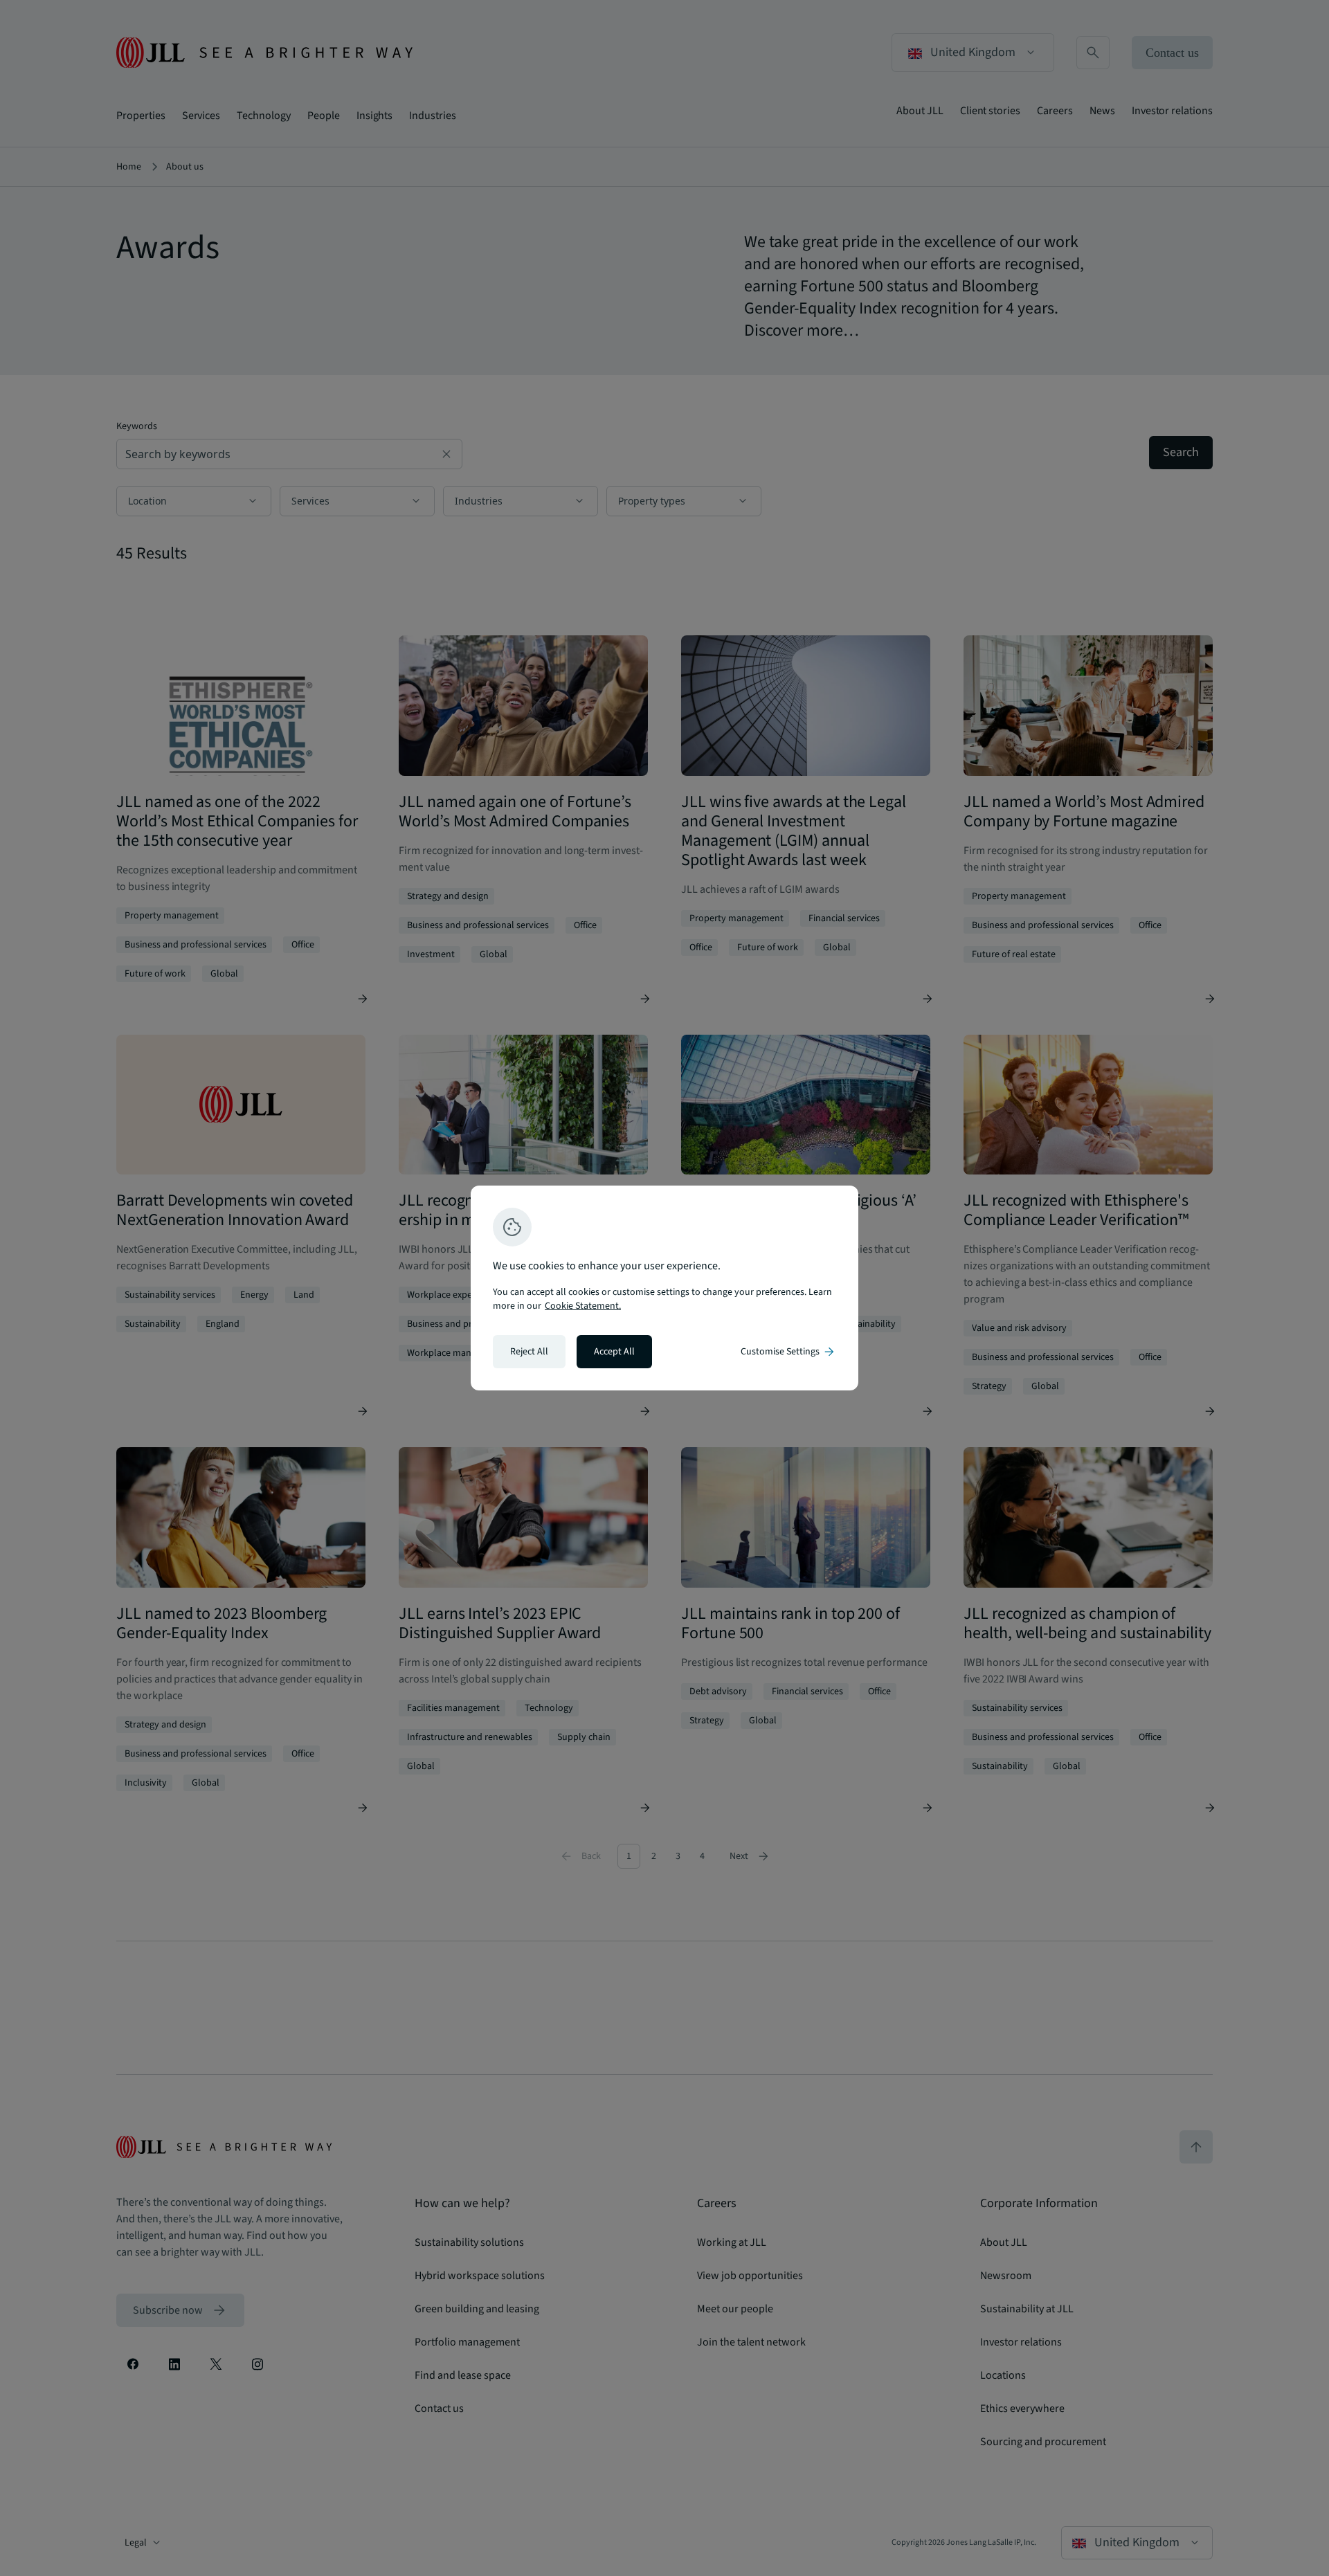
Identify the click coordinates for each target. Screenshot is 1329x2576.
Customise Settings (788, 1352)
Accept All (614, 1352)
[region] (664, 1288)
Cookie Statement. (583, 1306)
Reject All (529, 1352)
